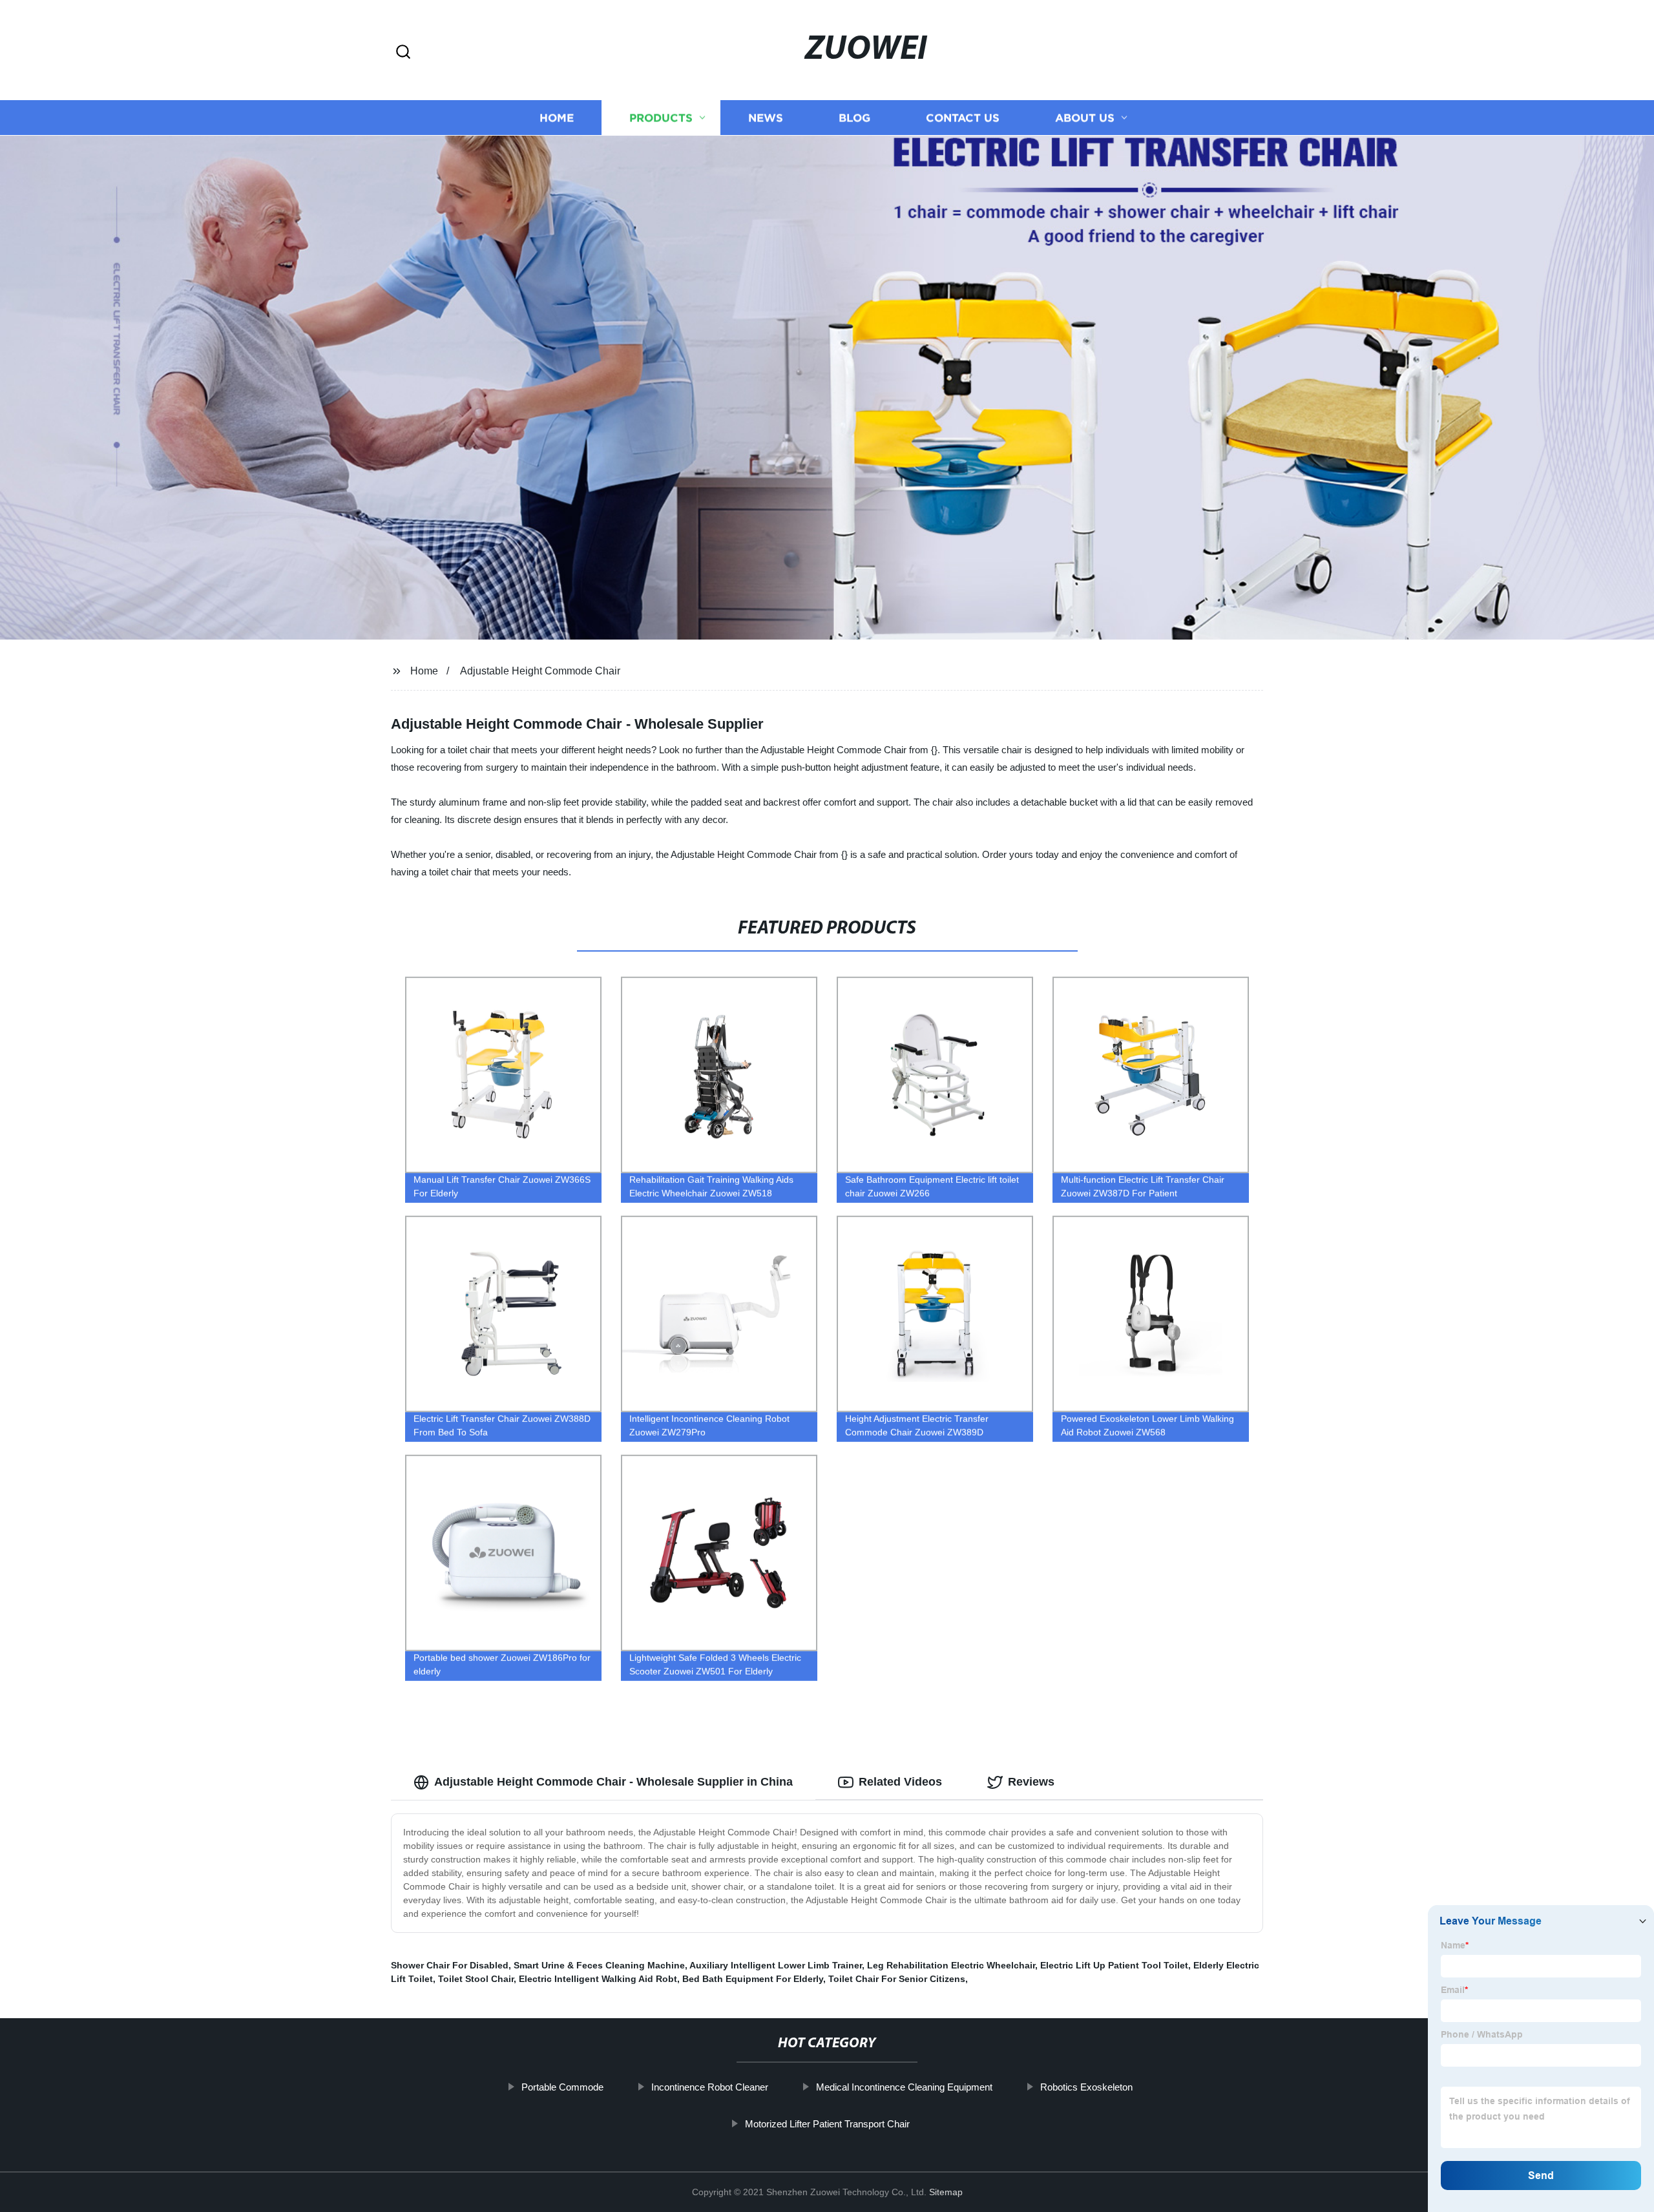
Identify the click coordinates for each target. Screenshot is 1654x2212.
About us (1085, 118)
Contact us (963, 118)
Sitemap (946, 2192)
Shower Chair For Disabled (450, 1965)
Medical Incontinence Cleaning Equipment (904, 2087)
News (766, 118)
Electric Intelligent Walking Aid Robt (598, 1979)
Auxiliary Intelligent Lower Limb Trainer (776, 1965)
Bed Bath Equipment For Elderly (753, 1979)
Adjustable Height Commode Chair (540, 671)
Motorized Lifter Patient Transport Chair (827, 2124)
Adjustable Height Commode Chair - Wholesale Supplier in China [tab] (613, 1782)
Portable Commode (562, 2087)
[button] (403, 53)
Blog (854, 118)
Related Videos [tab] (900, 1782)
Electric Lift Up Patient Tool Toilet (1114, 1965)
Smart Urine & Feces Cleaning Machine (599, 1965)
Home (557, 118)
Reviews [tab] (1031, 1782)
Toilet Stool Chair (476, 1979)
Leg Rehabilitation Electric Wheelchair (951, 1965)
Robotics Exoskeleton (1086, 2087)
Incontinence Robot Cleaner (710, 2087)
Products (661, 118)
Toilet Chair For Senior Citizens (897, 1979)
